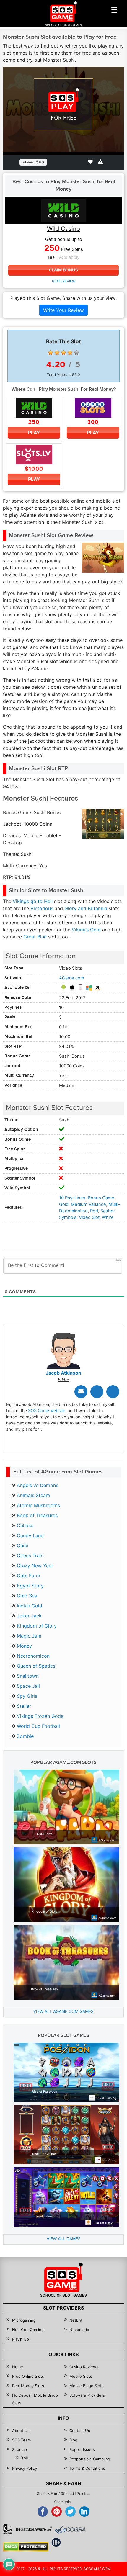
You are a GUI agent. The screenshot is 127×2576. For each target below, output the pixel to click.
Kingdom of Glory (37, 1626)
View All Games (64, 2239)
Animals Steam (33, 1495)
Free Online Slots (28, 2376)
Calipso (25, 1525)
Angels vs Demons (38, 1485)
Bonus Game (101, 1198)
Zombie (25, 1736)
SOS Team (21, 2440)
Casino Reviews (84, 2367)
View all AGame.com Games (63, 2011)
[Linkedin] (113, 1392)
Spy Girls (27, 1696)
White (108, 1217)
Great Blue (35, 937)
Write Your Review (63, 310)
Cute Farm (29, 1576)
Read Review (64, 281)
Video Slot (89, 1217)
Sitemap (19, 2449)
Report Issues (82, 2449)
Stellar (24, 1706)
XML (25, 2458)
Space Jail (28, 1686)
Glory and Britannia (86, 908)
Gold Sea (27, 1596)
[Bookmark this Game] (90, 162)
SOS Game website (47, 1410)
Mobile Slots (81, 2376)
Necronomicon (33, 1656)
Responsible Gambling (90, 2459)
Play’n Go (21, 2339)
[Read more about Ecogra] (70, 2529)
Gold (64, 1204)
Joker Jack (29, 1616)
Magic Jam (29, 1636)
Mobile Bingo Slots (87, 2386)
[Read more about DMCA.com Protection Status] (26, 2547)
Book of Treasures (37, 1515)
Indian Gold (30, 1606)
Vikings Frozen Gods (40, 1716)
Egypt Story (30, 1586)
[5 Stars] (76, 353)
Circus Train (30, 1556)
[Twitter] (97, 1392)
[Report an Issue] (100, 162)
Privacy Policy (25, 2468)
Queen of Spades (36, 1666)
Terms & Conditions (87, 2468)
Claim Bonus (63, 270)
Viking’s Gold (86, 930)
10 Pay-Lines (72, 1198)
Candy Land (30, 1535)
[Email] (81, 1392)
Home (18, 2367)
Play (34, 433)
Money (24, 1646)
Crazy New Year (35, 1566)
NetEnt (76, 2320)
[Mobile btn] (114, 10)
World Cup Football (38, 1726)
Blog (73, 2440)
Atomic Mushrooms (38, 1505)
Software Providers (87, 2395)
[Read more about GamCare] (8, 2529)
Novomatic (79, 2330)
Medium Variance (88, 1204)
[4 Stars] (70, 353)
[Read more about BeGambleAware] (34, 2529)
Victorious (42, 908)
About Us (21, 2431)
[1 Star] (51, 353)
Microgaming (24, 2320)
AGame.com (72, 978)
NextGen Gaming (28, 2330)
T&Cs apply (68, 257)
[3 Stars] (63, 353)
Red (94, 1211)
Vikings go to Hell (33, 901)
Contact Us (80, 2431)
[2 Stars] (57, 353)
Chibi (23, 1545)
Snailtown (28, 1676)
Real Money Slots (28, 2386)
